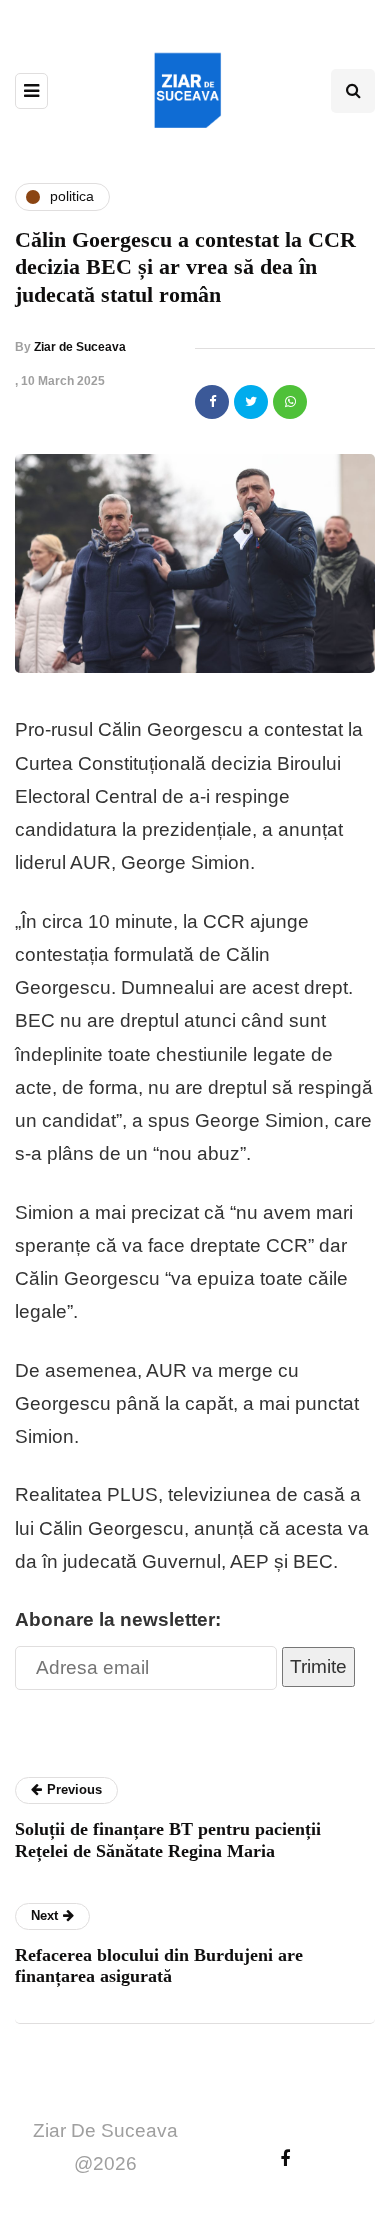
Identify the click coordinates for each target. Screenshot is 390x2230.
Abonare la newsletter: (118, 1619)
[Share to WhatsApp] (290, 402)
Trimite (318, 1666)
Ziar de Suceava (80, 347)
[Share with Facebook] (212, 402)
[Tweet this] (251, 402)
